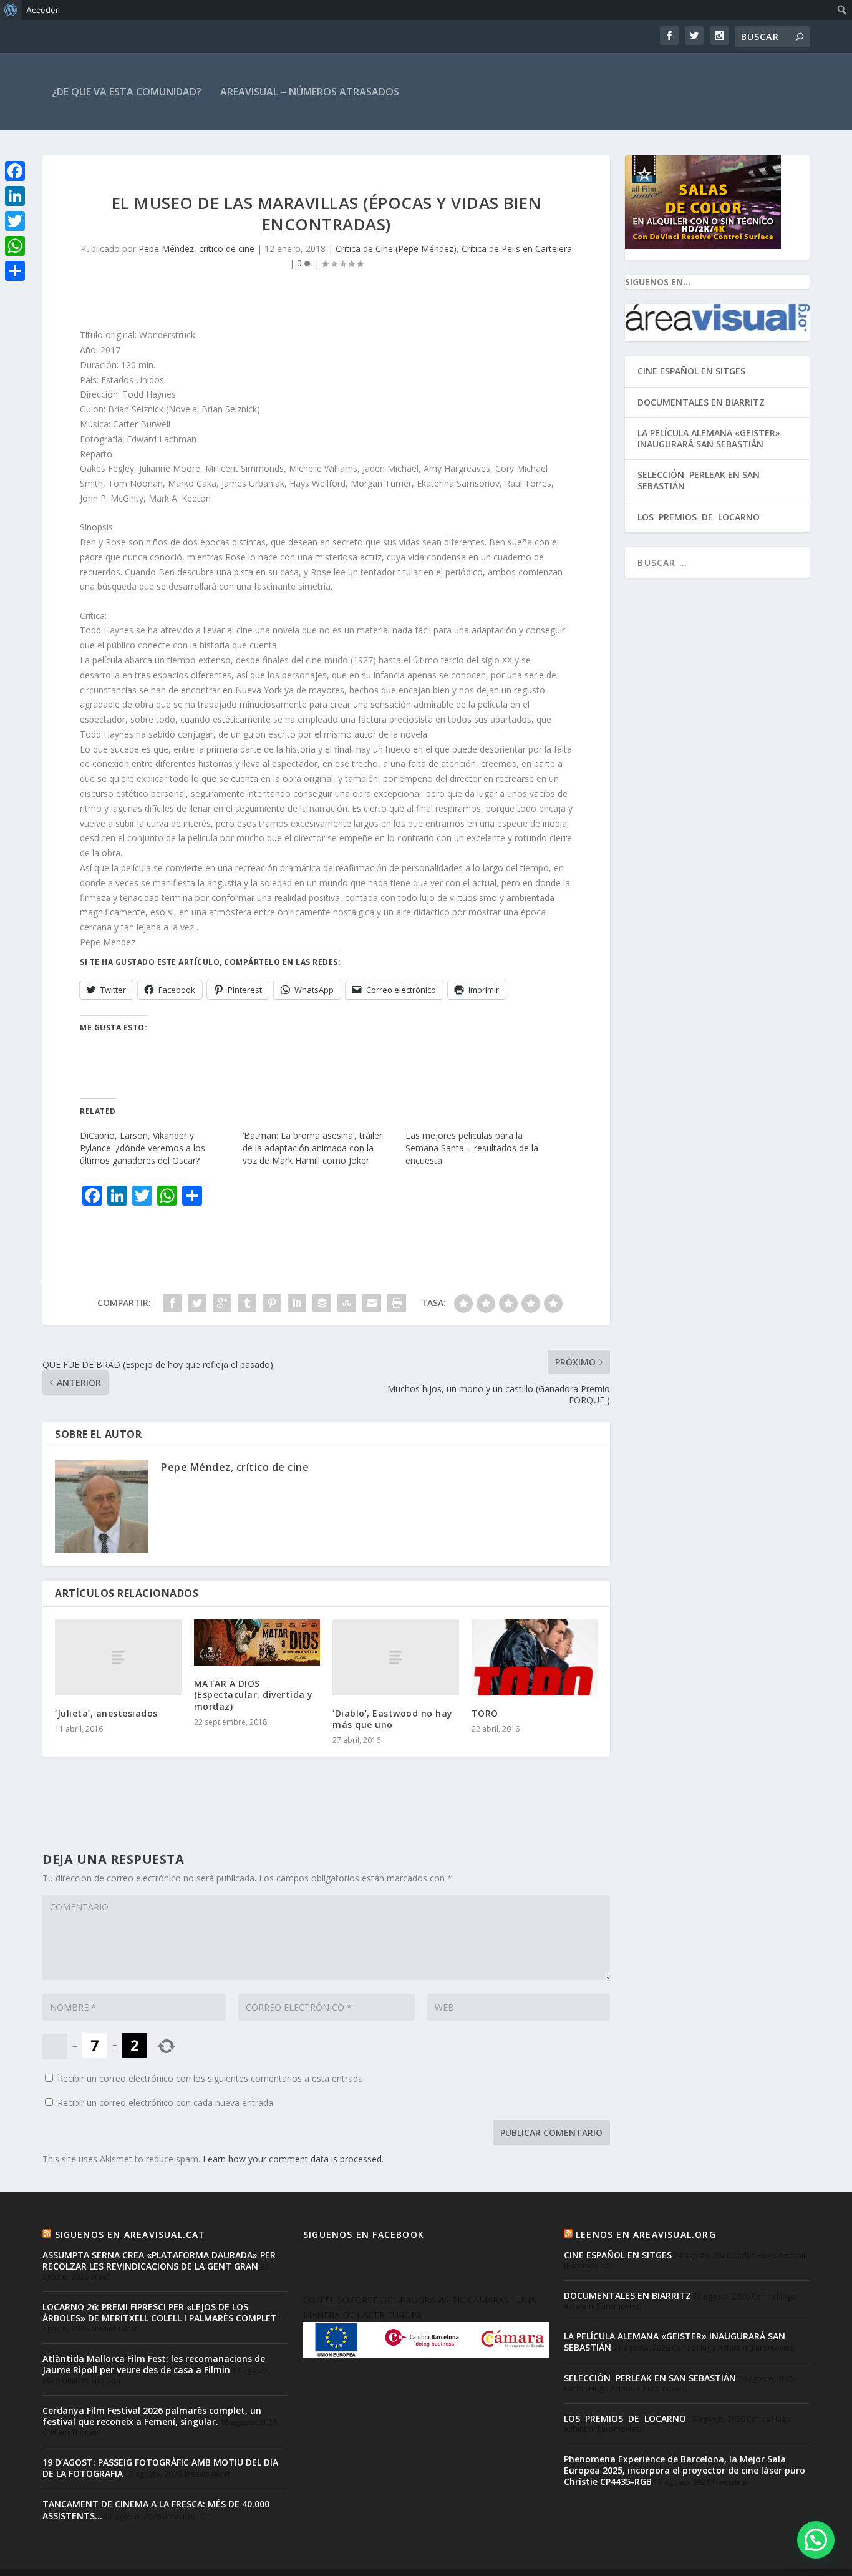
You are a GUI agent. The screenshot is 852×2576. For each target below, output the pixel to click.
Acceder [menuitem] (42, 10)
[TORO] (535, 1657)
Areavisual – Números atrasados (310, 92)
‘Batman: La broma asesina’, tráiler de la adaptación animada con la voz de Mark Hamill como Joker (312, 1148)
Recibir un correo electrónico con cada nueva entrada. (166, 2103)
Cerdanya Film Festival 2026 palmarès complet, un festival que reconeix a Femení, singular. (152, 2416)
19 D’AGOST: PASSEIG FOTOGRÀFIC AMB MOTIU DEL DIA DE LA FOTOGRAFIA (160, 2468)
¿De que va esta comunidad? (127, 92)
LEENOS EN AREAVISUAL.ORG (646, 2234)
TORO (485, 1713)
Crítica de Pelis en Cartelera (517, 249)
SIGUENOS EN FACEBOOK (364, 2234)
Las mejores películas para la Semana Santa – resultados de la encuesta (472, 1148)
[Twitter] (15, 221)
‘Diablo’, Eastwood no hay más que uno (393, 1719)
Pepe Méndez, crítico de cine (196, 249)
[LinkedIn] (15, 196)
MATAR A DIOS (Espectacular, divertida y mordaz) (254, 1695)
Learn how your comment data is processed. (293, 2159)
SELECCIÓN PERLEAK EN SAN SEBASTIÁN (699, 480)
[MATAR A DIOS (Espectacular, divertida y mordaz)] (257, 1642)
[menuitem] (11, 10)
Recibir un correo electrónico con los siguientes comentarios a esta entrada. (211, 2078)
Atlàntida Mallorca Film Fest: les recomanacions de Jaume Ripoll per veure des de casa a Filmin (154, 2364)
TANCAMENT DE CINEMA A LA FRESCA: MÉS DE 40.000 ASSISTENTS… (156, 2510)
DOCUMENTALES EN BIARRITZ (701, 402)
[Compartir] (15, 271)
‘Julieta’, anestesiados (106, 1713)
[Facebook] (15, 171)
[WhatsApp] (15, 246)
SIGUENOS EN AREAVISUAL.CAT (130, 2234)
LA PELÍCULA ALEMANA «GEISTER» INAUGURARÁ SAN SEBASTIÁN (709, 438)
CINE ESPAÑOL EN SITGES (691, 371)
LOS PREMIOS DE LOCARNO (699, 517)
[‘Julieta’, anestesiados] (118, 1657)
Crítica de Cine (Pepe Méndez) (396, 249)
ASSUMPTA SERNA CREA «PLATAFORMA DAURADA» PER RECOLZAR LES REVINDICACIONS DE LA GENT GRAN (159, 2261)
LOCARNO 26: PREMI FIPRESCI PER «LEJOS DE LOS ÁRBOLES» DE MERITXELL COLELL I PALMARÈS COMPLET (160, 2312)
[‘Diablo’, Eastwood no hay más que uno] (396, 1657)
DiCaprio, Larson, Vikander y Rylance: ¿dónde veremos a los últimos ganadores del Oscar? (143, 1148)
